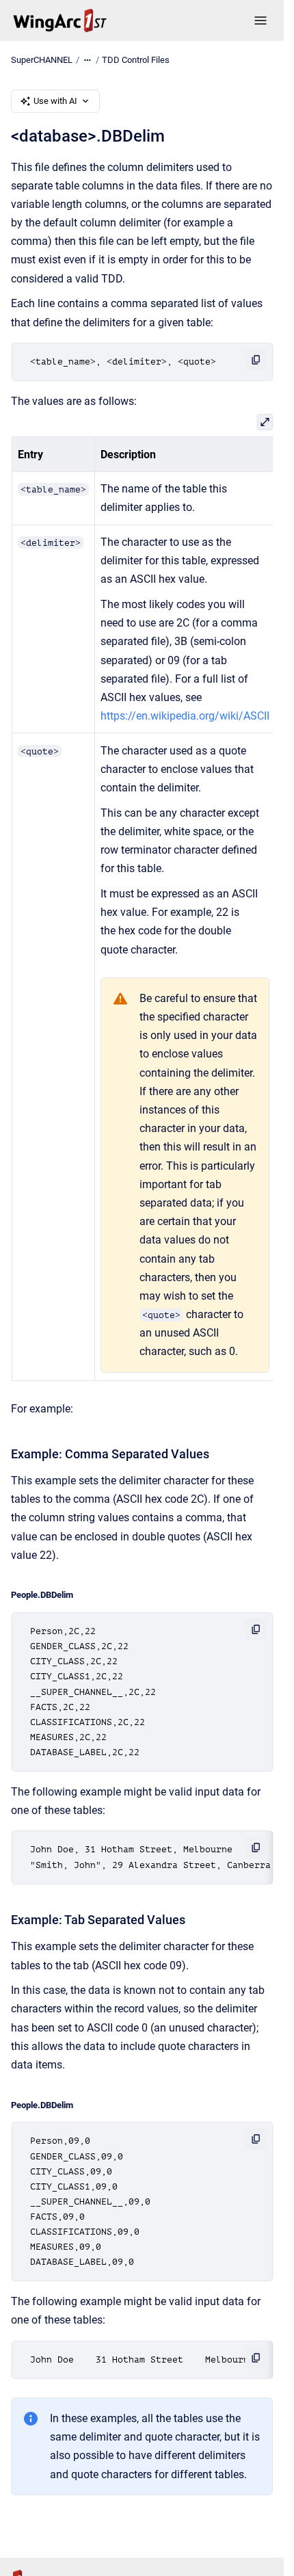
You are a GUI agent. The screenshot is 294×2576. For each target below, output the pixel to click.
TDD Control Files (136, 60)
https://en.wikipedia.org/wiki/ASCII (184, 716)
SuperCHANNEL (42, 60)
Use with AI (55, 101)
